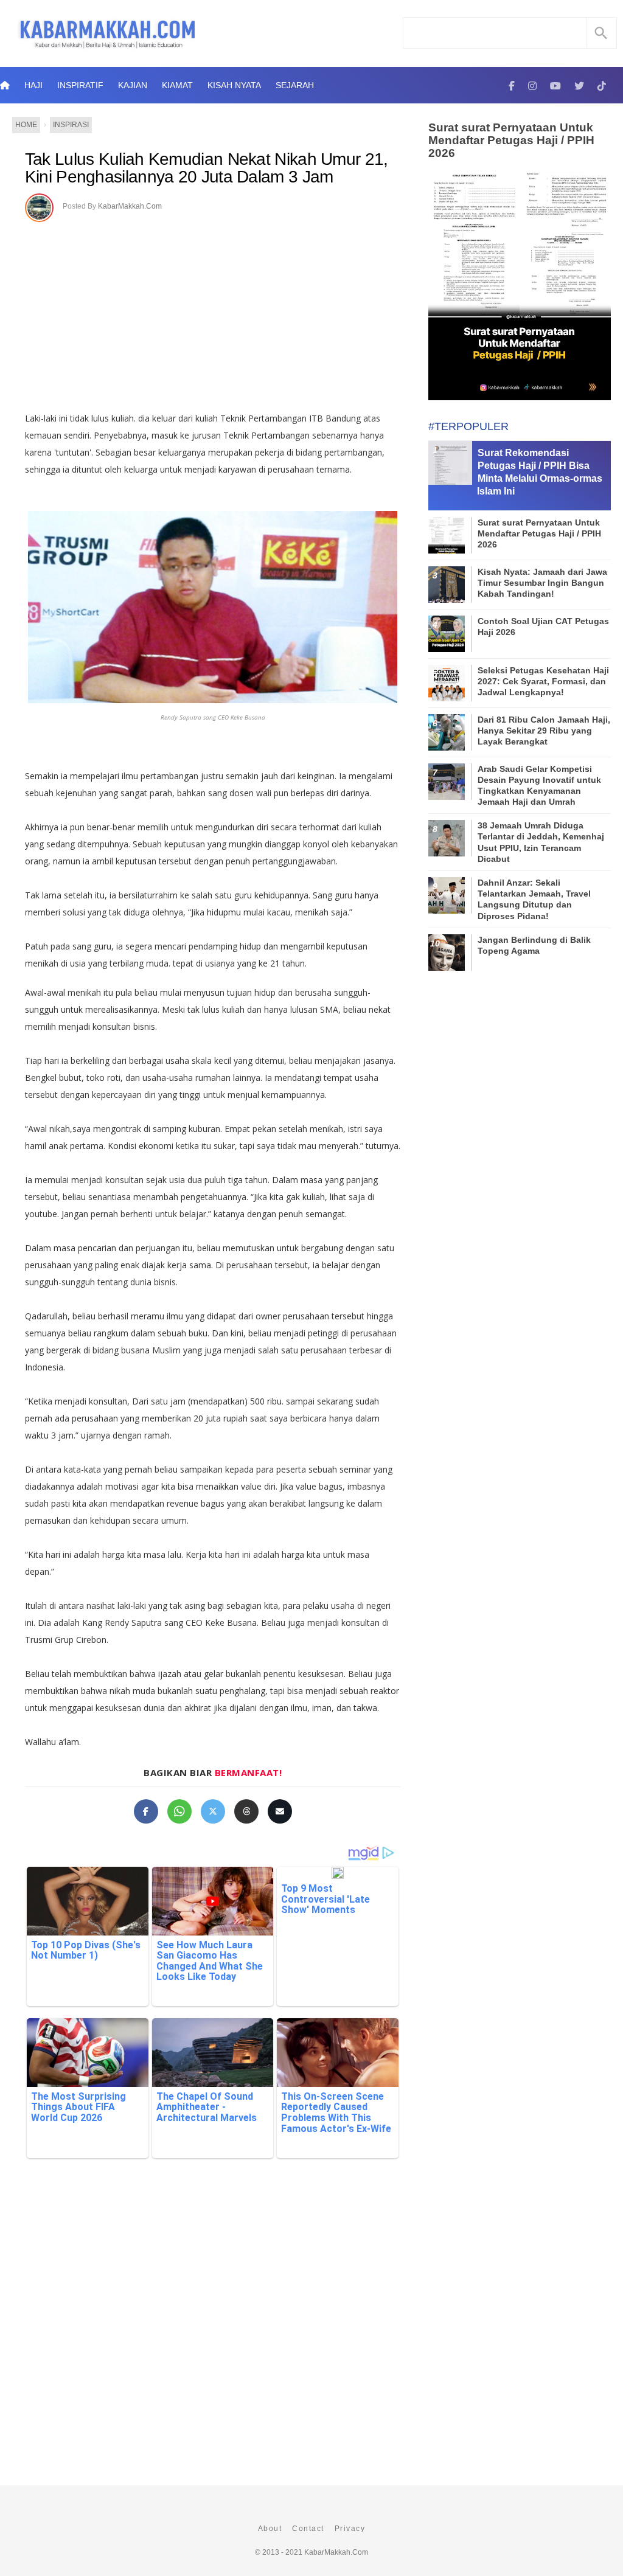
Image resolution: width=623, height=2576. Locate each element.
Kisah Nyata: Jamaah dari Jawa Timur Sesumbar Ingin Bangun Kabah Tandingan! (542, 583)
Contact (308, 2529)
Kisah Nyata (234, 85)
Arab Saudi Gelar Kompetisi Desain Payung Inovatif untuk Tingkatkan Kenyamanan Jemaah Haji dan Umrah (539, 786)
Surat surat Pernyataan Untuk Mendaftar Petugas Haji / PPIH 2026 (511, 140)
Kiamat (177, 85)
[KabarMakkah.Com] (512, 85)
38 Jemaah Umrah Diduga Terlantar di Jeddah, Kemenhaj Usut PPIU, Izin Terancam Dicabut (541, 842)
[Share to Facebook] (146, 1811)
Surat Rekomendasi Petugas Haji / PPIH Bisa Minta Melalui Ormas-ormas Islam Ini (540, 472)
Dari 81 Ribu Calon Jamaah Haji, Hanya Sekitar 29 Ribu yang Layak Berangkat (544, 731)
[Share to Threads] (246, 1811)
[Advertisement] (213, 313)
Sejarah (295, 85)
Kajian (133, 85)
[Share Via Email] (280, 1811)
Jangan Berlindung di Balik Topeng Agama (534, 945)
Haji (33, 85)
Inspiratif (80, 85)
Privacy (350, 2529)
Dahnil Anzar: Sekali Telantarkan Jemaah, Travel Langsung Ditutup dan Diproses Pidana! (534, 899)
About (270, 2529)
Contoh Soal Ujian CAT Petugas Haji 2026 (543, 627)
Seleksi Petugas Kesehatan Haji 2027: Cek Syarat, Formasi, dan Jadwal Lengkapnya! (543, 681)
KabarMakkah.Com (130, 206)
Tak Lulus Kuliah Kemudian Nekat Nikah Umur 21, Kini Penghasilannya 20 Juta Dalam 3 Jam (207, 168)
